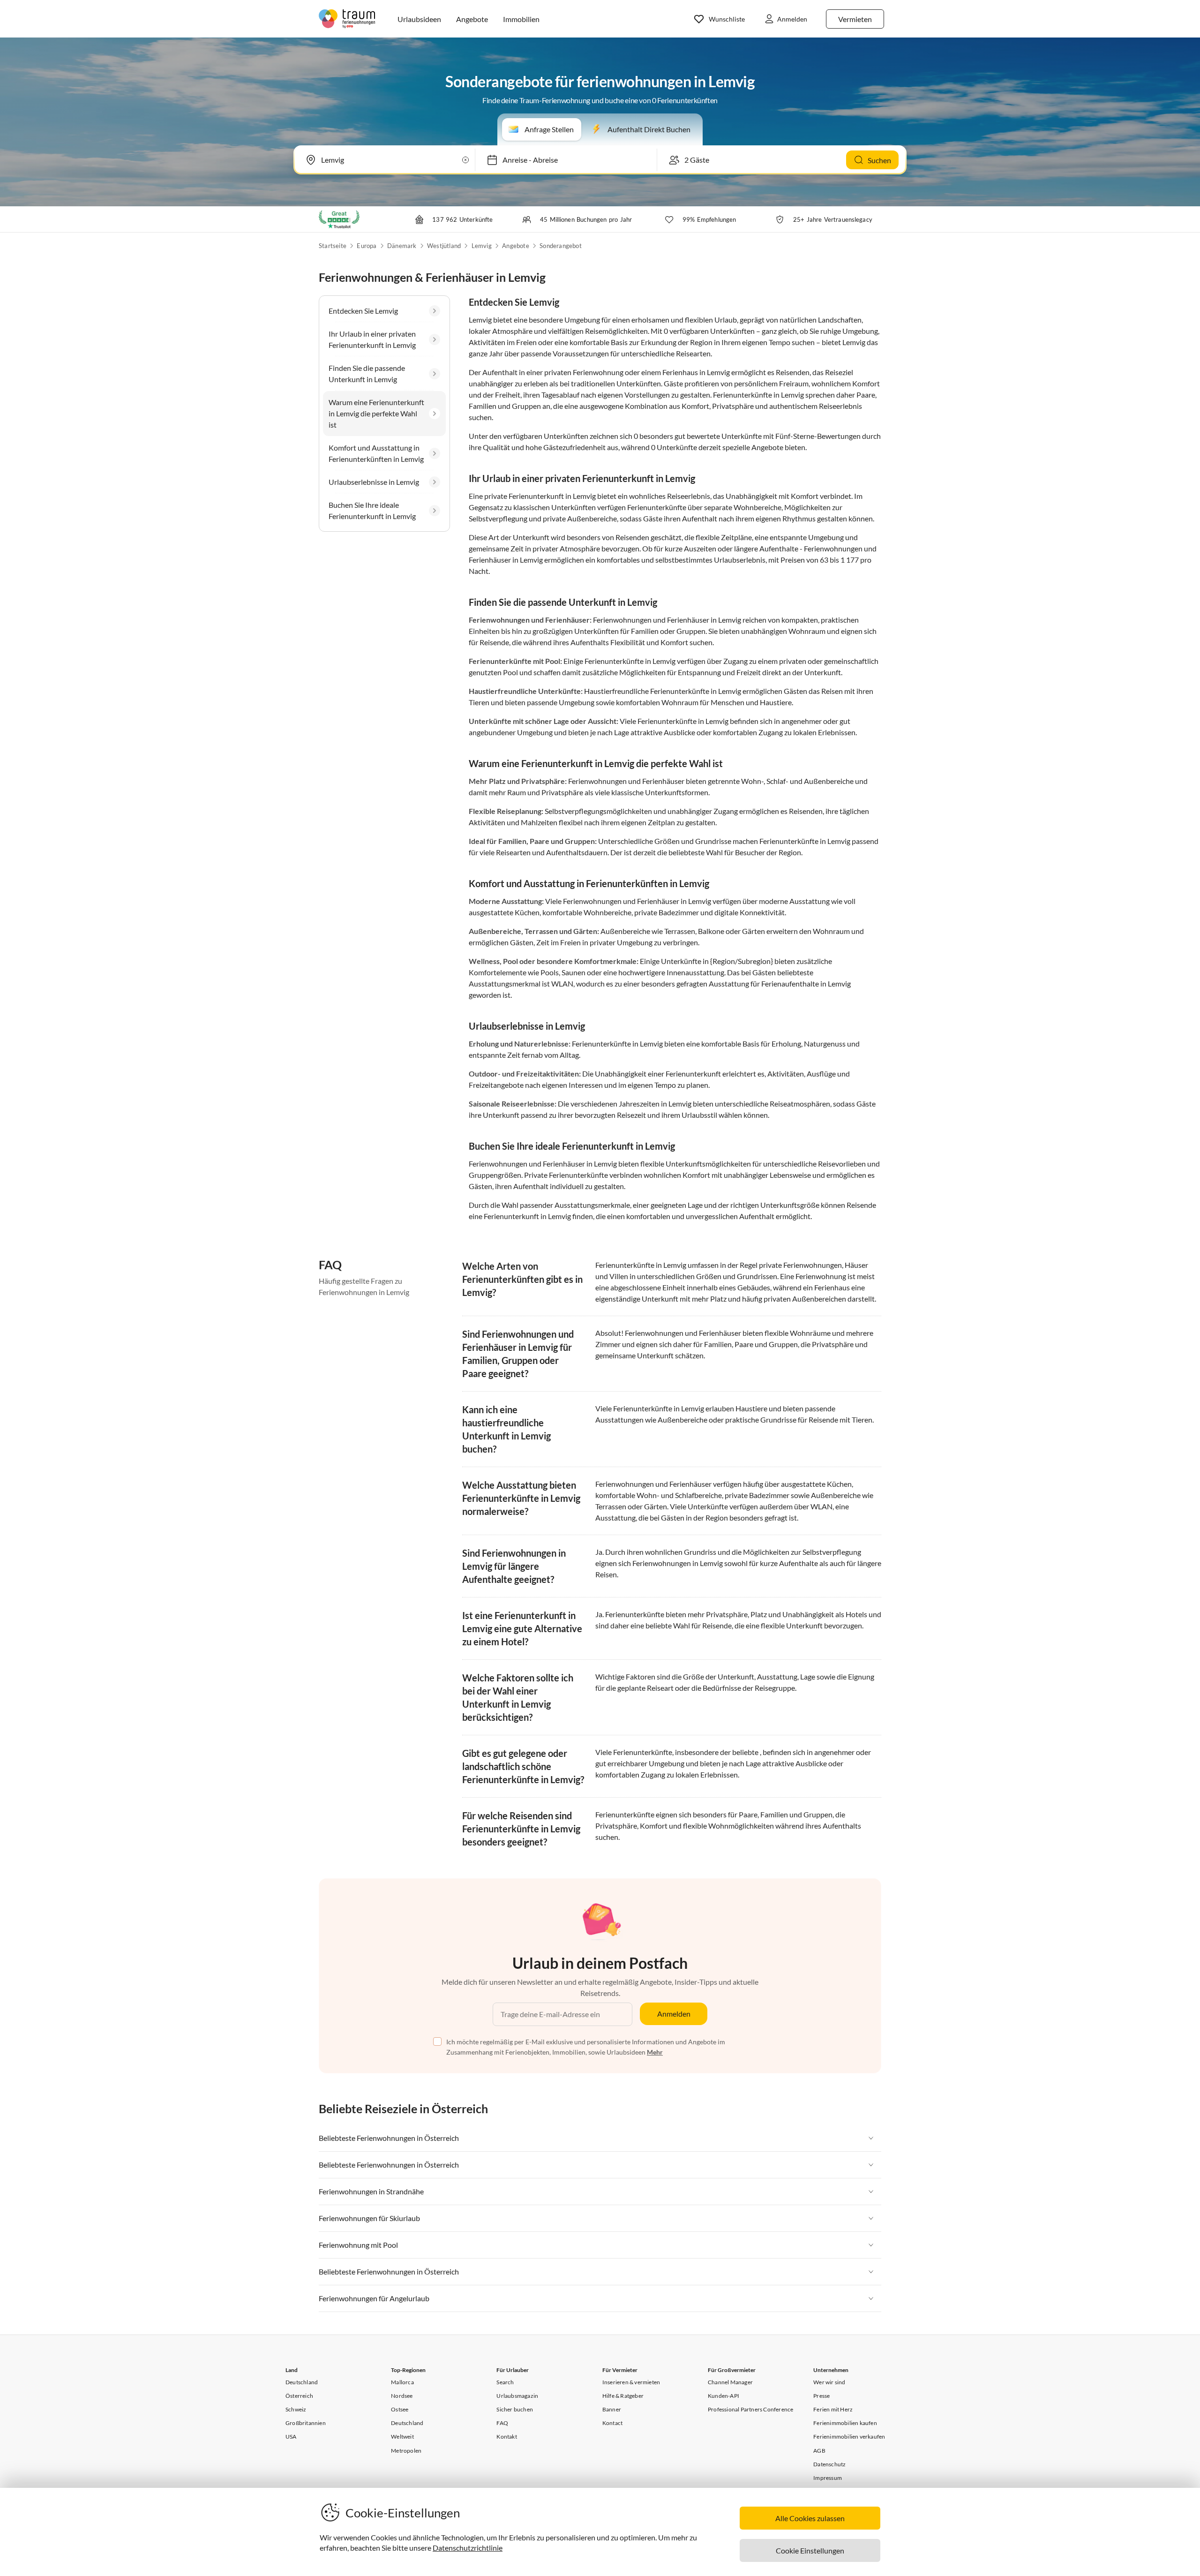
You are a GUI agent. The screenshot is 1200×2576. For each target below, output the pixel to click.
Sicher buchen (515, 2409)
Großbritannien (306, 2423)
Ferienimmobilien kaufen (845, 2423)
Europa (367, 246)
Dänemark (402, 246)
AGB (819, 2451)
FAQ (502, 2423)
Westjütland (444, 246)
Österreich (299, 2396)
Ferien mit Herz (833, 2409)
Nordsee (402, 2396)
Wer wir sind (829, 2382)
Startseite (333, 246)
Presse (821, 2396)
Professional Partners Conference (750, 2409)
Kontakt (506, 2437)
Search (505, 2382)
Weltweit (402, 2437)
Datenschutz (829, 2464)
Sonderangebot (561, 246)
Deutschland (302, 2382)
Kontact (612, 2423)
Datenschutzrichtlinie (468, 2548)
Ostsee (400, 2409)
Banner (612, 2409)
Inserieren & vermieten (631, 2382)
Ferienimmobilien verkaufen (849, 2437)
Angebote (516, 246)
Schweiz (296, 2409)
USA (291, 2437)
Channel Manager (730, 2382)
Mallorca (402, 2382)
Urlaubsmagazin (517, 2396)
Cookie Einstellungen (810, 2550)
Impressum (828, 2478)
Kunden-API (724, 2396)
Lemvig (482, 246)
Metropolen (406, 2451)
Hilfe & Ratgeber (623, 2396)
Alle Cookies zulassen (810, 2518)
